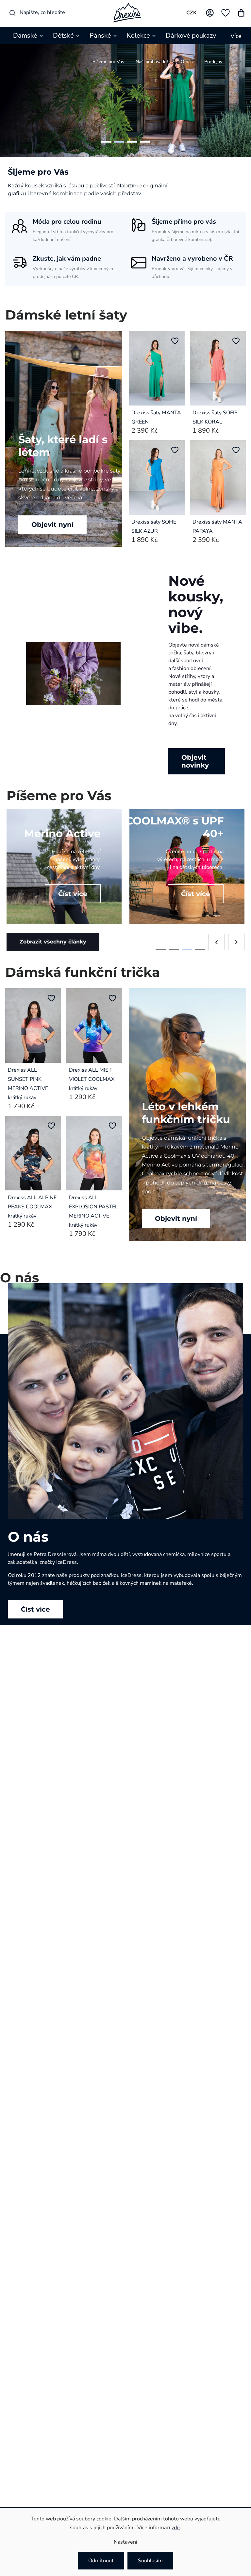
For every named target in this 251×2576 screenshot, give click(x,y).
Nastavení (125, 2542)
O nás (187, 62)
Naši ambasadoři (152, 62)
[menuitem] (29, 35)
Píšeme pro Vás (108, 62)
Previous (217, 950)
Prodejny (213, 62)
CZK (192, 13)
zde (176, 2528)
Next (236, 950)
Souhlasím (150, 2561)
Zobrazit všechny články (53, 950)
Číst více (35, 1617)
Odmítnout (101, 2561)
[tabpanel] (64, 874)
